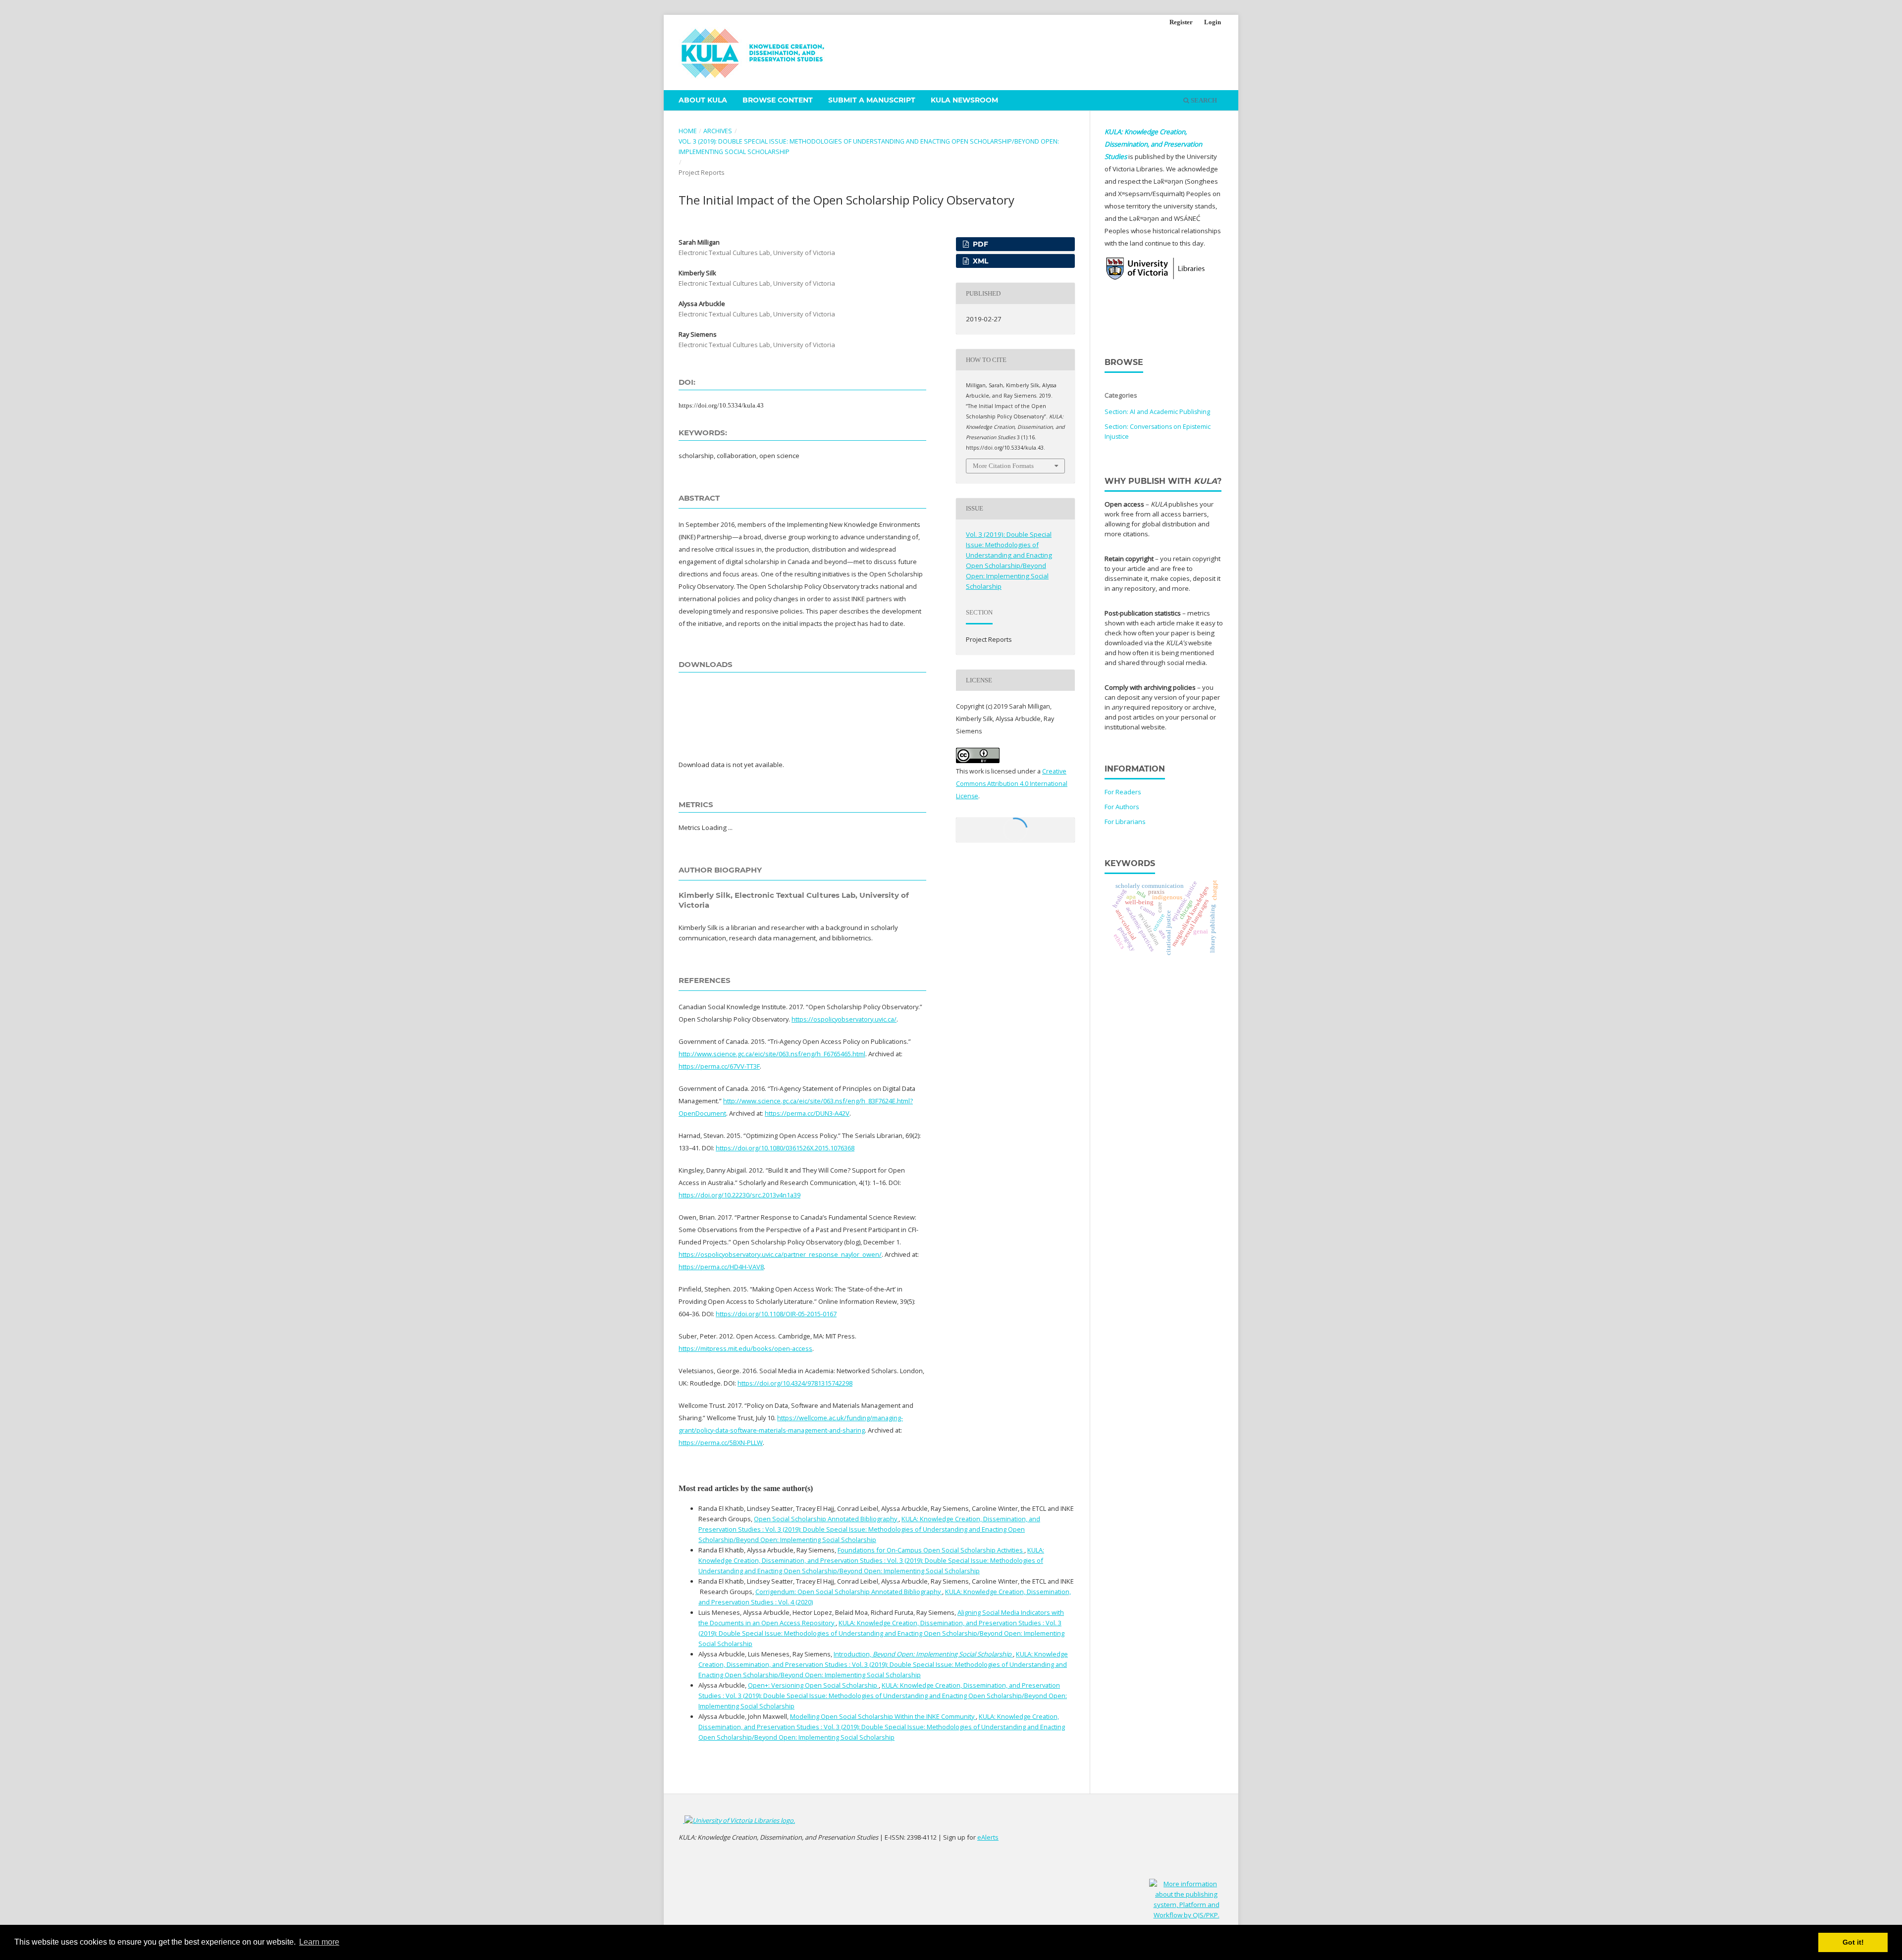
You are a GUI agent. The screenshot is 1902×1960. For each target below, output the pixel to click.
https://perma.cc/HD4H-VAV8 (721, 1267)
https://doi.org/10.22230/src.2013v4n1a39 (740, 1195)
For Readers (1123, 792)
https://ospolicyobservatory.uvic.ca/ (844, 1019)
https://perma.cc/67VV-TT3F (719, 1066)
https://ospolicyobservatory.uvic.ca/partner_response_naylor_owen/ (780, 1254)
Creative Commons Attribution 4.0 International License (1012, 784)
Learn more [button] (319, 1942)
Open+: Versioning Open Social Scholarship (813, 1685)
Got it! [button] (1853, 1942)
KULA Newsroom (964, 100)
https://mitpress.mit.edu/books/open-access (745, 1348)
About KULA (703, 100)
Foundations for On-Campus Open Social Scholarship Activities (931, 1550)
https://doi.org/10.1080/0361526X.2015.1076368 (785, 1148)
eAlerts (988, 1837)
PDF (979, 244)
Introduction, (923, 1654)
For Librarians (1125, 822)
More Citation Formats (1003, 466)
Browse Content (778, 100)
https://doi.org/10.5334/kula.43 (721, 405)
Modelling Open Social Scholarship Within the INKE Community (883, 1716)
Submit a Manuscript (872, 100)
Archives (718, 131)
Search (1203, 100)
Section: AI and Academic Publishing (1157, 412)
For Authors (1122, 807)
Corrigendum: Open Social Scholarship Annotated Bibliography (849, 1592)
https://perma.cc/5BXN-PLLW (721, 1443)
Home (688, 131)
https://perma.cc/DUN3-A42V (807, 1113)
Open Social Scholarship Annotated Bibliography (826, 1519)
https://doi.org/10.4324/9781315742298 (795, 1383)
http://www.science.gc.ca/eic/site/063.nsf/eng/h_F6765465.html (772, 1054)
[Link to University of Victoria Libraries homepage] (739, 1820)
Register (1181, 22)
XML (979, 261)
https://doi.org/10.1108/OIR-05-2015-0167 (776, 1314)
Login (1213, 22)
